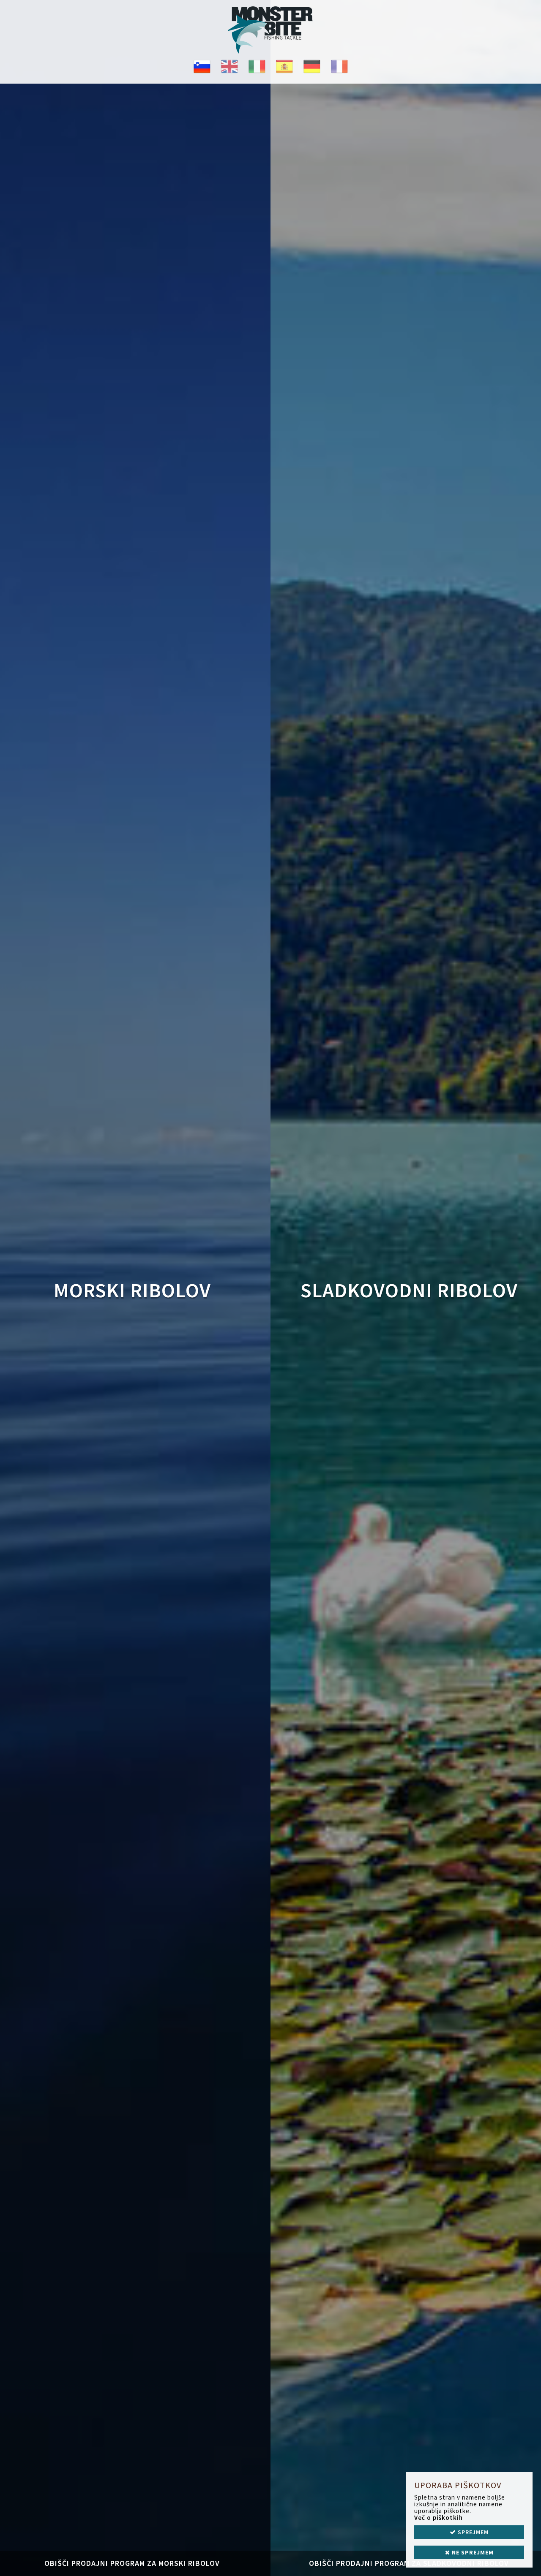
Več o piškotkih (439, 2518)
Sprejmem (472, 2532)
